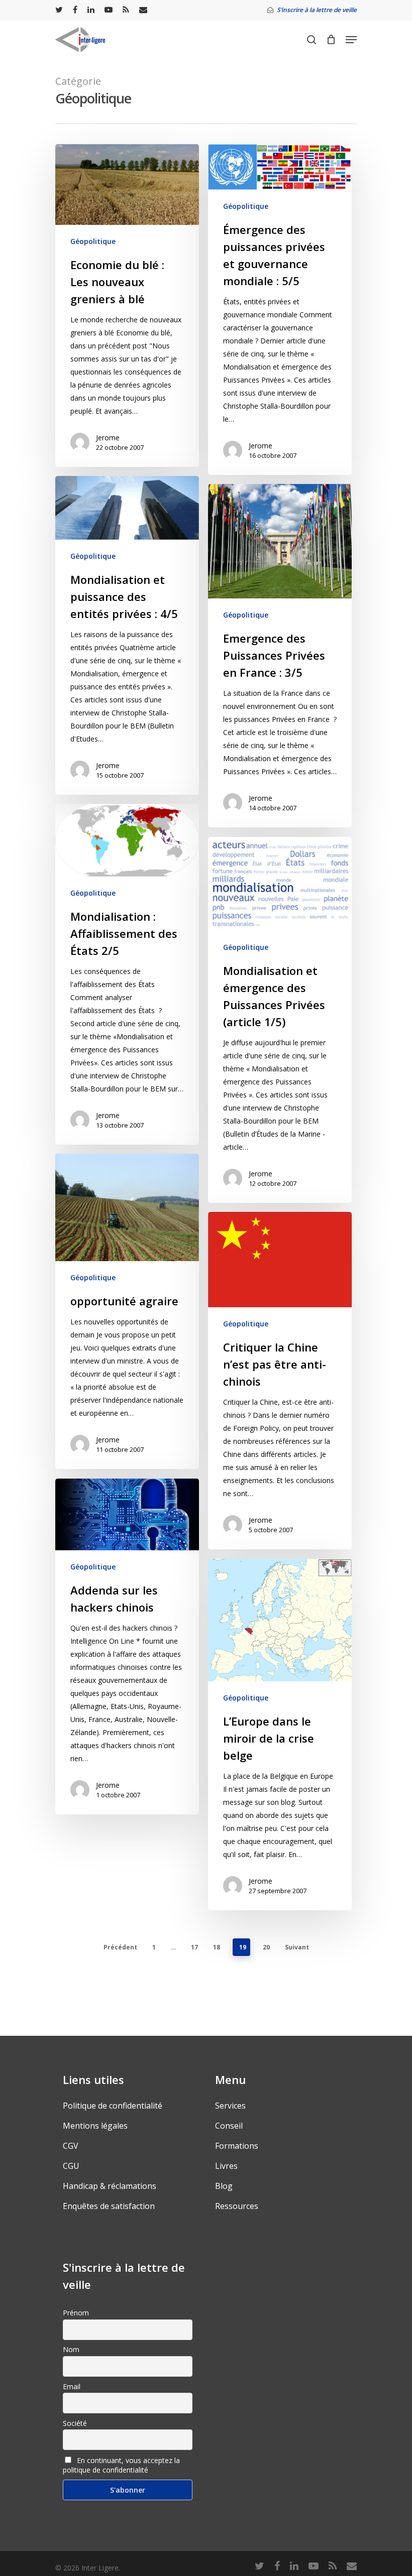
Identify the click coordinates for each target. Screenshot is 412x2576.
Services (230, 2106)
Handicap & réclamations (110, 2186)
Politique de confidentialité (113, 2106)
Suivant (297, 1947)
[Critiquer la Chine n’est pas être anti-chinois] (280, 1381)
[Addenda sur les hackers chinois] (127, 1646)
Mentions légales (95, 2126)
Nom (71, 2349)
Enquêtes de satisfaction (109, 2206)
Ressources (237, 2206)
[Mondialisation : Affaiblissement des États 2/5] (127, 974)
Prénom (76, 2313)
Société (75, 2423)
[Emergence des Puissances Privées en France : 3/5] (280, 656)
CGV (71, 2146)
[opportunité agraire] (127, 1312)
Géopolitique (93, 241)
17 (194, 1947)
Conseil (229, 2126)
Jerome (108, 438)
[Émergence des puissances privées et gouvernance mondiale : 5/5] (280, 310)
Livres (226, 2166)
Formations (237, 2146)
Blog (224, 2186)
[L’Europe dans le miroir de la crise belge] (280, 1735)
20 (266, 1947)
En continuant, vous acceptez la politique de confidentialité (121, 2465)
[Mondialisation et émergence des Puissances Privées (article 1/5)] (280, 1020)
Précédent (120, 1947)
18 (217, 1947)
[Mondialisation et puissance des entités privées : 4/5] (127, 635)
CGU (71, 2166)
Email (72, 2386)
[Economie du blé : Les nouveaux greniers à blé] (127, 305)
